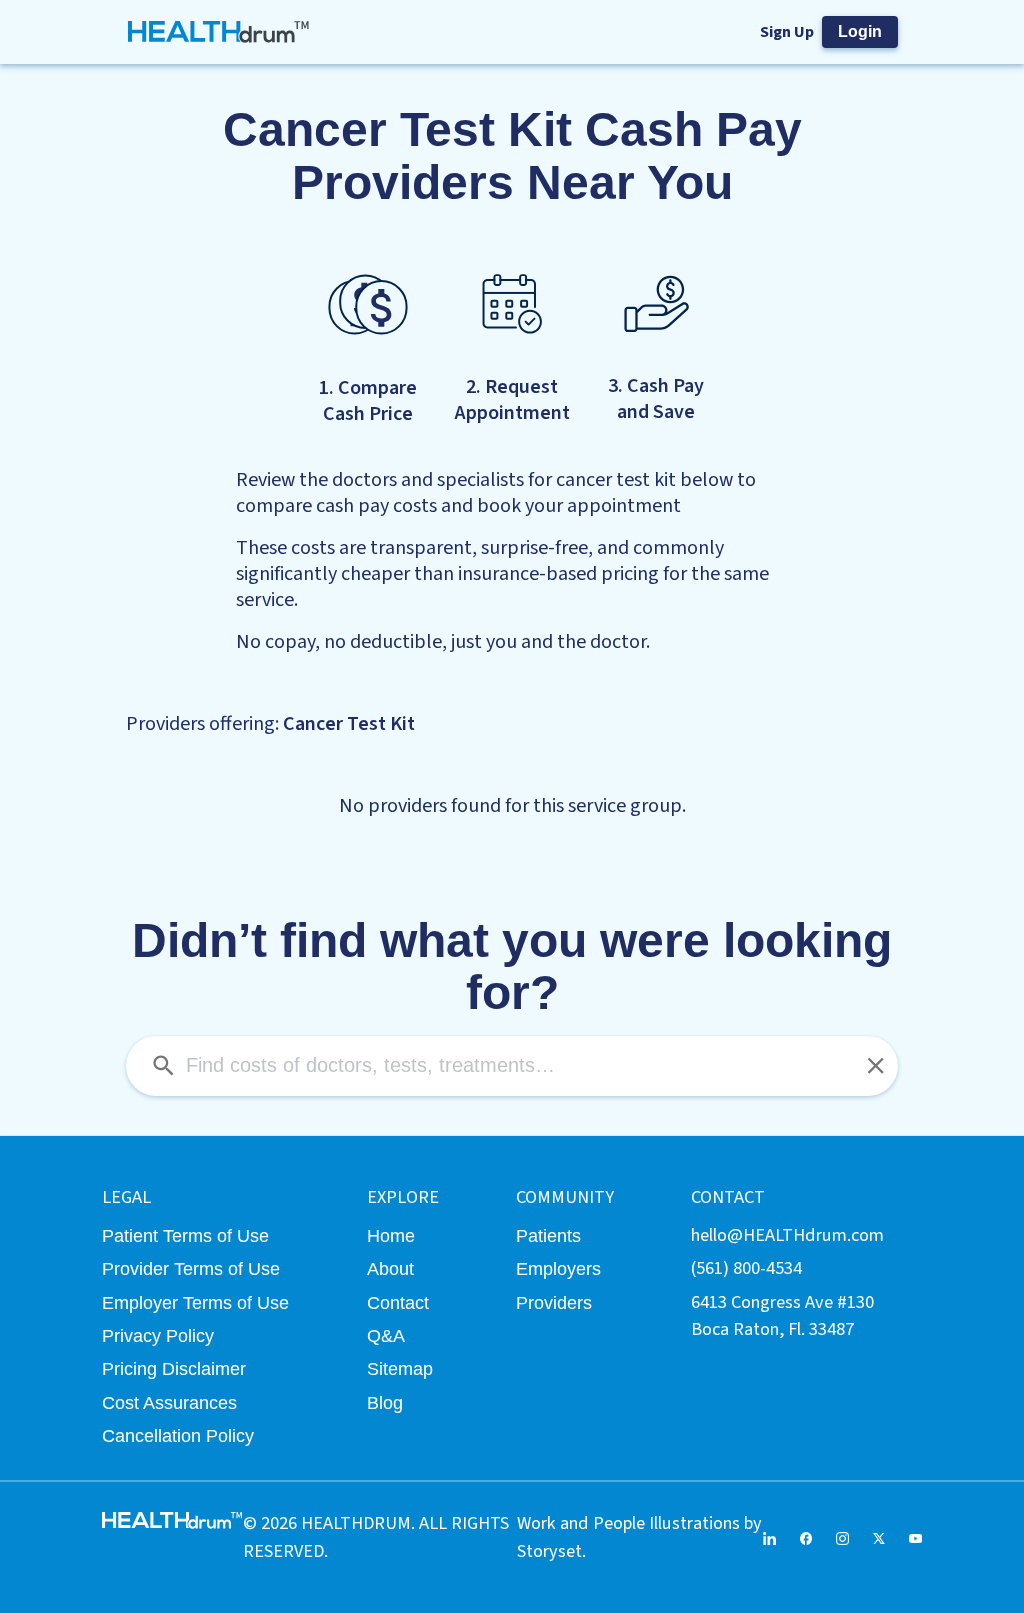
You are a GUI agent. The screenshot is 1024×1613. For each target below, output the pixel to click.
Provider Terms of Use (191, 1268)
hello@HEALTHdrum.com (787, 1235)
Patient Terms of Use (185, 1235)
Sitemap (400, 1368)
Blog (385, 1402)
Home (391, 1235)
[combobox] (511, 1066)
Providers (554, 1302)
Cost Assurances (169, 1402)
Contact (398, 1302)
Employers (558, 1268)
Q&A (386, 1335)
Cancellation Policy (178, 1435)
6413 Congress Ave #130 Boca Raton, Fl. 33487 (782, 1315)
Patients (548, 1235)
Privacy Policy (158, 1335)
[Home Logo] (218, 32)
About (390, 1268)
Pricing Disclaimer (174, 1368)
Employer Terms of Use (195, 1302)
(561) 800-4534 (746, 1268)
